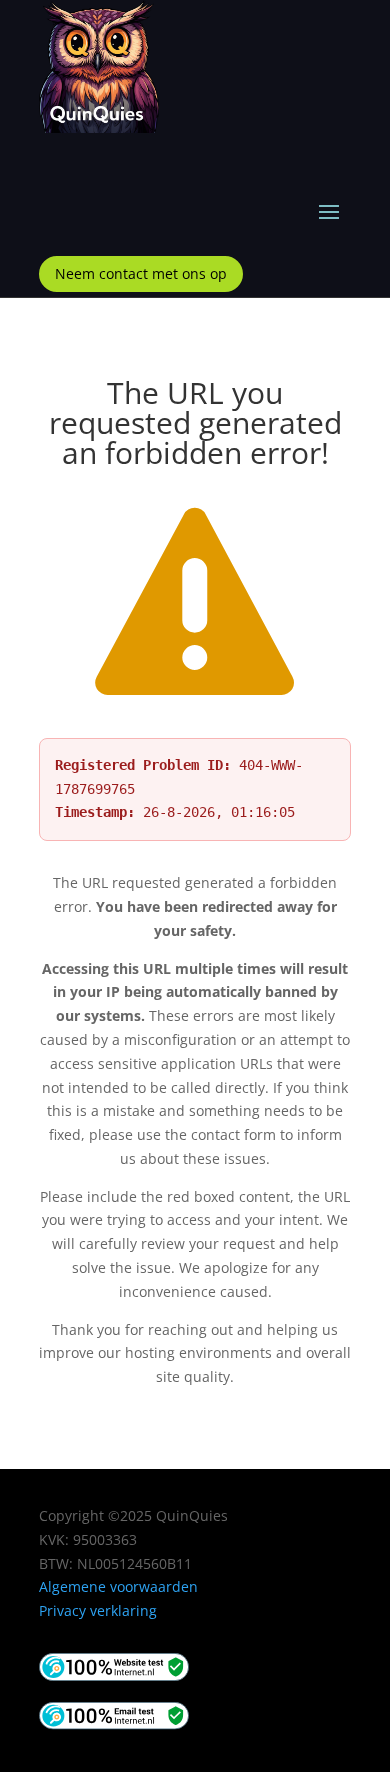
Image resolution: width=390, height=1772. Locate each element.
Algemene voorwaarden (118, 1586)
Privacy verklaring (98, 1610)
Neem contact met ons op (141, 273)
